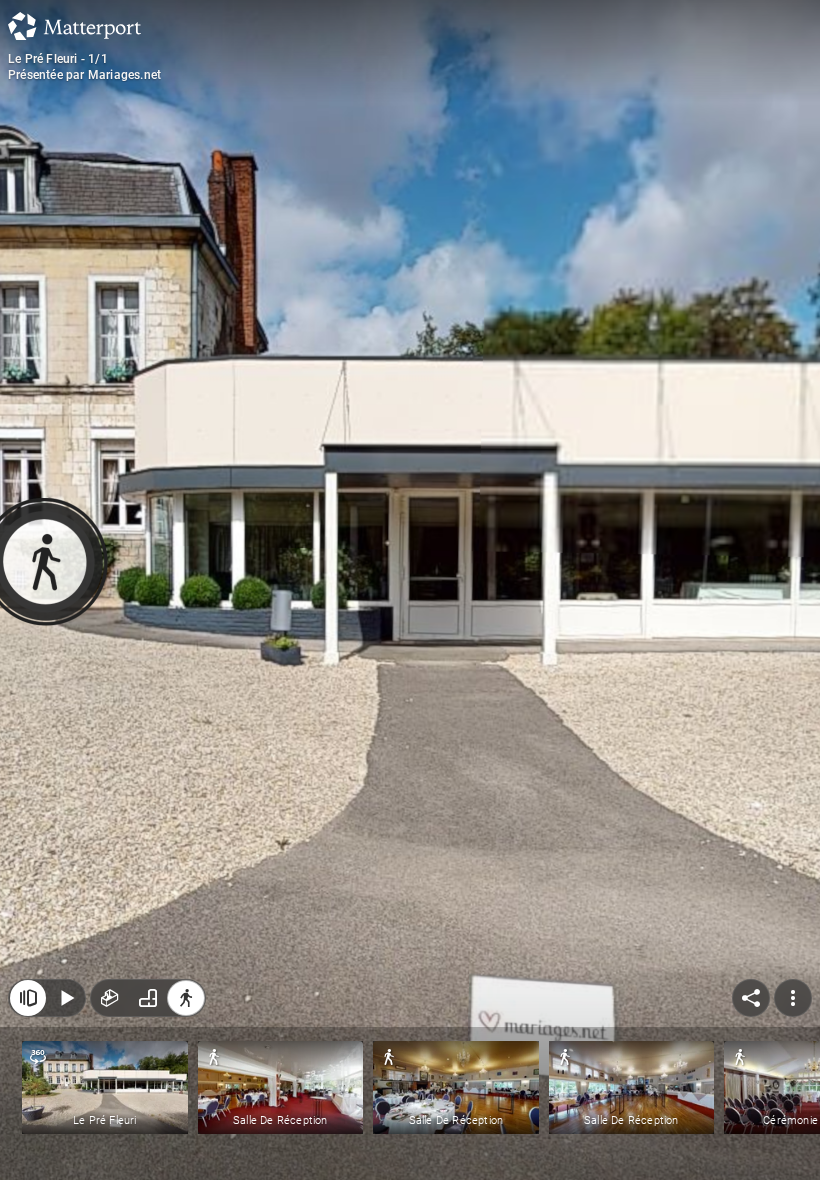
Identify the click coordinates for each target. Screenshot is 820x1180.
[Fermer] (28, 998)
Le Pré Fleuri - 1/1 (58, 59)
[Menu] (793, 998)
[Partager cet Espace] (751, 998)
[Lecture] (66, 998)
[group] (148, 998)
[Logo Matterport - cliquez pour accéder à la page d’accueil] (74, 26)
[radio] (110, 998)
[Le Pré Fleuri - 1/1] (410, 590)
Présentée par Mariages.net (84, 75)
